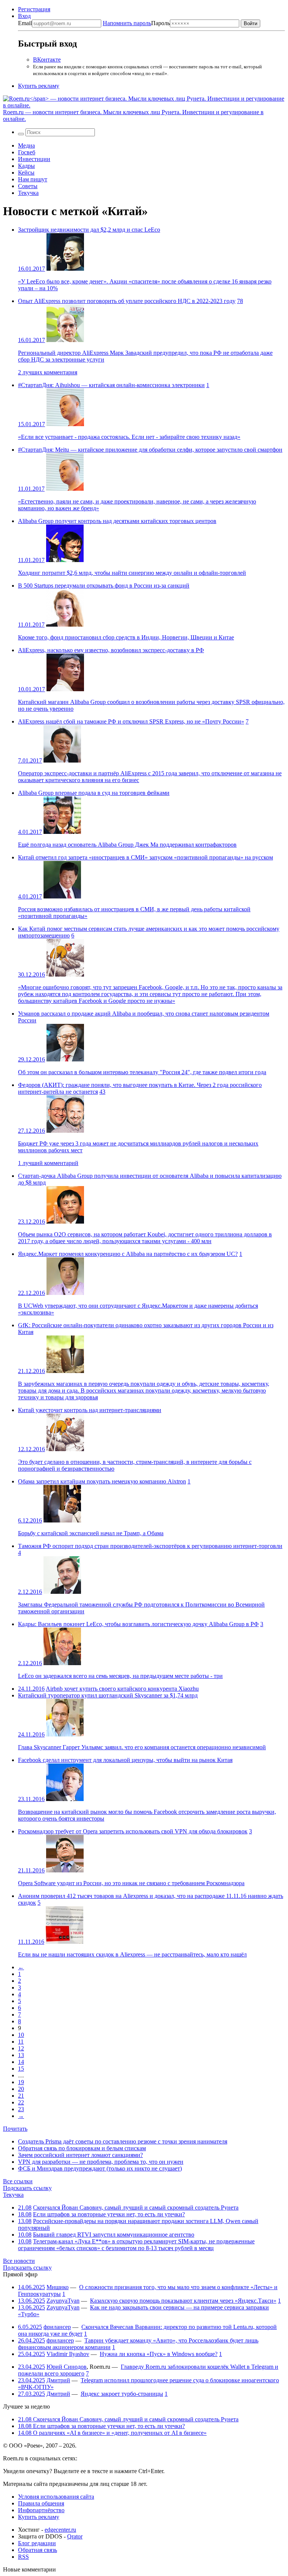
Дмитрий (58, 2380)
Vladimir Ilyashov (68, 2354)
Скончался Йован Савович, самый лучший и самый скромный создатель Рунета (136, 2207)
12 (21, 2048)
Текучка (28, 193)
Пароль (136, 23)
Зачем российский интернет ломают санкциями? (80, 2155)
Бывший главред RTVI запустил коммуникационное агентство (114, 2235)
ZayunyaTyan (63, 2301)
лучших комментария (48, 372)
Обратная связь (37, 2550)
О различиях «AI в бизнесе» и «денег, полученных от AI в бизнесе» (112, 2433)
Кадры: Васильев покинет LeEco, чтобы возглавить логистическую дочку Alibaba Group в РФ (138, 1624)
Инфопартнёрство (41, 2510)
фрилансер (57, 2327)
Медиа (26, 145)
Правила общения (41, 2503)
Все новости (19, 2261)
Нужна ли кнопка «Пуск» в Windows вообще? (159, 2354)
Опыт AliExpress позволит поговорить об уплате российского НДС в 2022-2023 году (127, 301)
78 (240, 301)
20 (21, 2089)
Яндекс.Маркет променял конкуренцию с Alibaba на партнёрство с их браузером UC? (128, 1254)
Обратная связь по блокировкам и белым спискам (82, 2148)
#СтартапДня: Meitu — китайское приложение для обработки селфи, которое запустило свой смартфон (150, 450)
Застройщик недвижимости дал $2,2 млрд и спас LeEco (89, 230)
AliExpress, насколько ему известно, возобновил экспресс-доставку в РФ (111, 650)
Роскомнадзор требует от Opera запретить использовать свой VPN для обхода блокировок (133, 1831)
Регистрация (34, 9)
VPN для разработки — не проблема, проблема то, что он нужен (101, 2162)
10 (21, 2035)
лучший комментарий (48, 1163)
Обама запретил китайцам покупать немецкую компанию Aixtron (102, 1481)
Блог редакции (37, 2543)
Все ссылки (18, 2181)
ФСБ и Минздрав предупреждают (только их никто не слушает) (100, 2168)
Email (25, 23)
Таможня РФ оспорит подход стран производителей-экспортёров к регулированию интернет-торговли (150, 1546)
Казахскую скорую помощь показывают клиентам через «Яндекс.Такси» (183, 2301)
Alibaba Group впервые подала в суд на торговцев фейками (94, 793)
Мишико (58, 2287)
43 (102, 1092)
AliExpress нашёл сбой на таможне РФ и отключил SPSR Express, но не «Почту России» (131, 721)
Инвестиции (34, 159)
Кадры (26, 166)
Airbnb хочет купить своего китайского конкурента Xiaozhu (122, 1689)
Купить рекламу (39, 86)
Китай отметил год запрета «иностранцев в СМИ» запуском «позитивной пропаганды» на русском (145, 857)
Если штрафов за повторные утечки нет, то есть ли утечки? (109, 2214)
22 (21, 2102)
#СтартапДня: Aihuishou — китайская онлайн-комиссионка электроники (111, 385)
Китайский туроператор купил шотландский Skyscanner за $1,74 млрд (108, 1695)
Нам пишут (33, 179)
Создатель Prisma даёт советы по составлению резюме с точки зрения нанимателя (123, 2141)
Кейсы (26, 173)
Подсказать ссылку (27, 2188)
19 (21, 2082)
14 (21, 2062)
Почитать (15, 2129)
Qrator (75, 2536)
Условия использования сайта (56, 2497)
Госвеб (27, 152)
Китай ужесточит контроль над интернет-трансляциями (90, 1410)
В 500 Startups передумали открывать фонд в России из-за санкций (104, 586)
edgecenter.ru (60, 2530)
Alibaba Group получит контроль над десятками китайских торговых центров (117, 521)
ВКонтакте (47, 60)
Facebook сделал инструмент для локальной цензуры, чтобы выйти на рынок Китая (125, 1760)
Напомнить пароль (127, 23)
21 (21, 2096)
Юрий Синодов (67, 2367)
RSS (23, 2557)
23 (21, 2109)
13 (21, 2055)
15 (21, 2069)
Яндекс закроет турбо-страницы (122, 2394)
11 (21, 2042)
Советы (28, 186)
